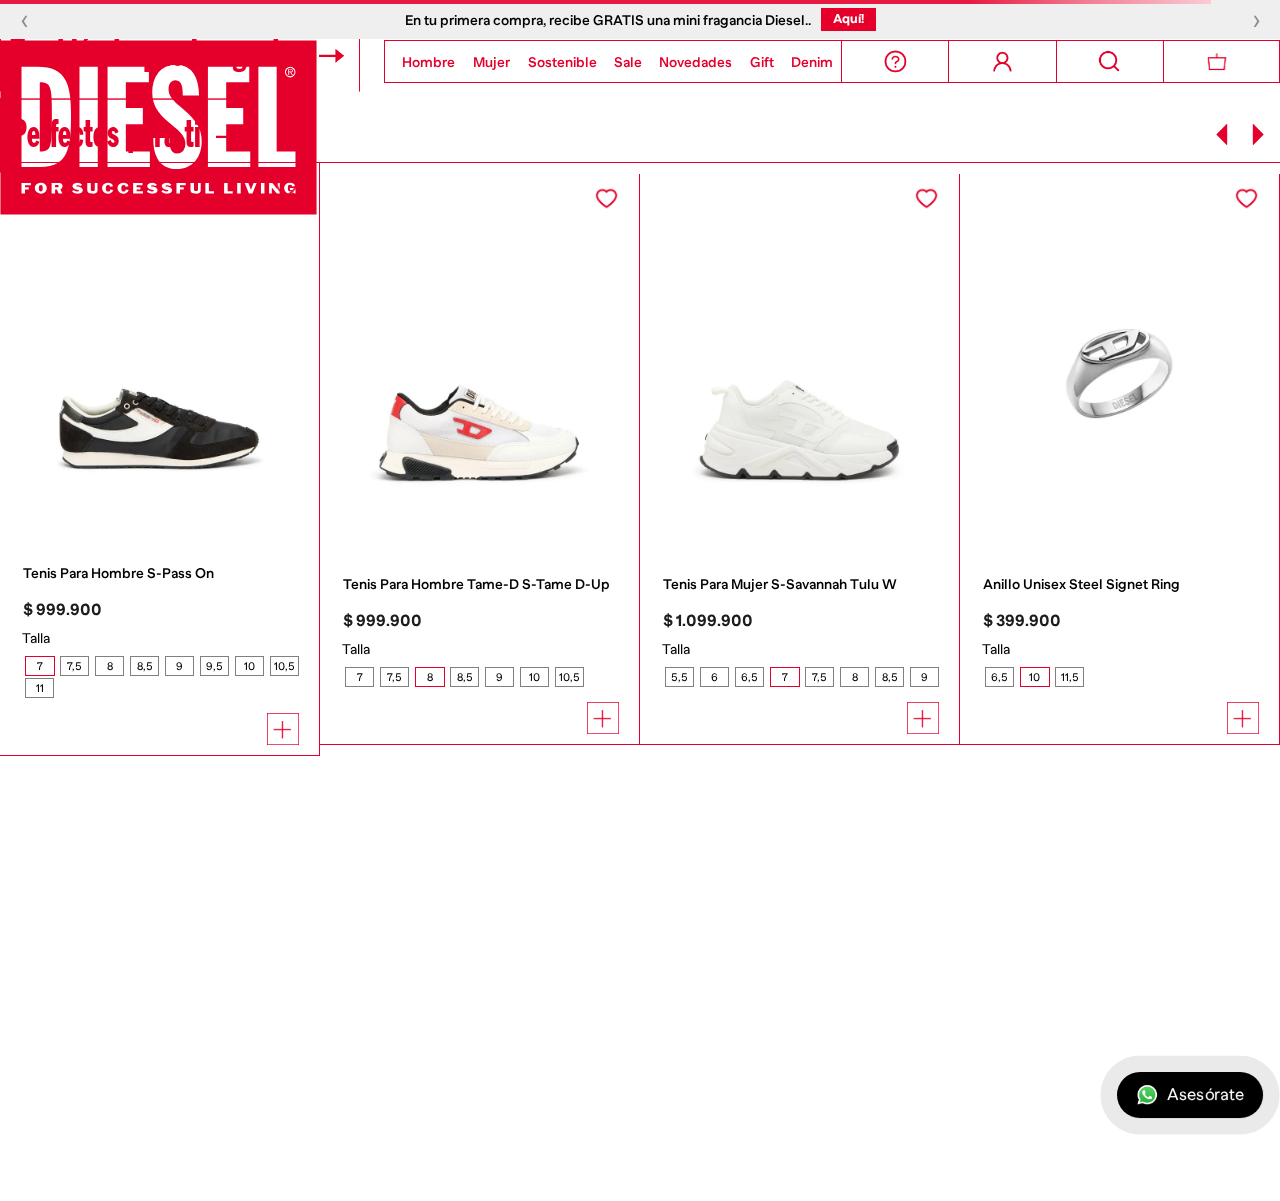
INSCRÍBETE (225, 1151)
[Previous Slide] (1222, 134)
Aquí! (848, 18)
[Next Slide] (1257, 134)
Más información (655, 1159)
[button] (39, 666)
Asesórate (1205, 1095)
